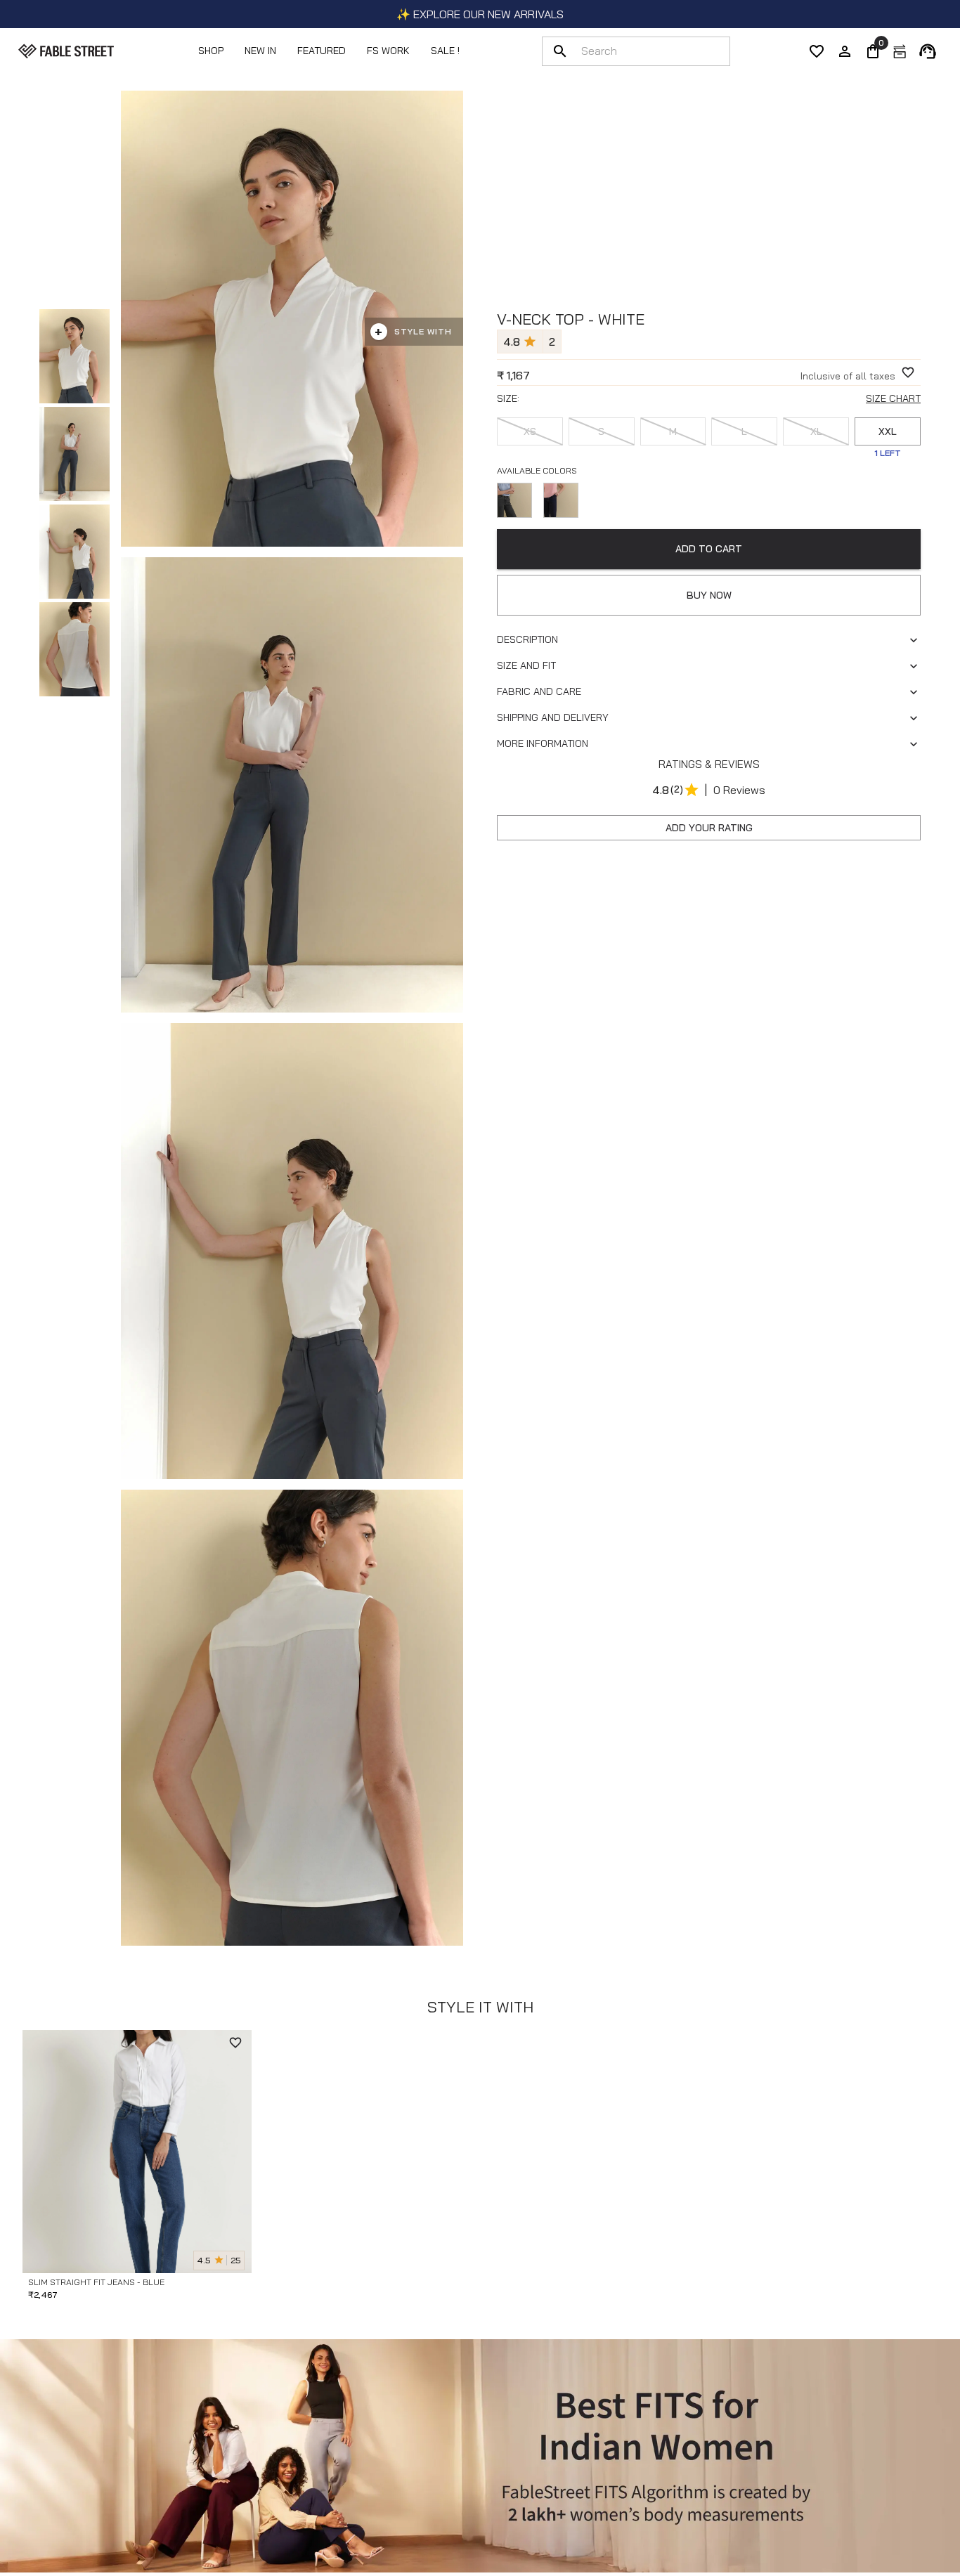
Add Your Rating (709, 828)
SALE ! (445, 51)
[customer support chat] (928, 51)
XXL (888, 431)
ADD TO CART (709, 549)
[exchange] (900, 51)
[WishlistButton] (908, 372)
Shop (211, 51)
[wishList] (817, 51)
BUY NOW (709, 595)
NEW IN (260, 51)
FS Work (388, 51)
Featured (322, 51)
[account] (845, 51)
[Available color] (514, 500)
